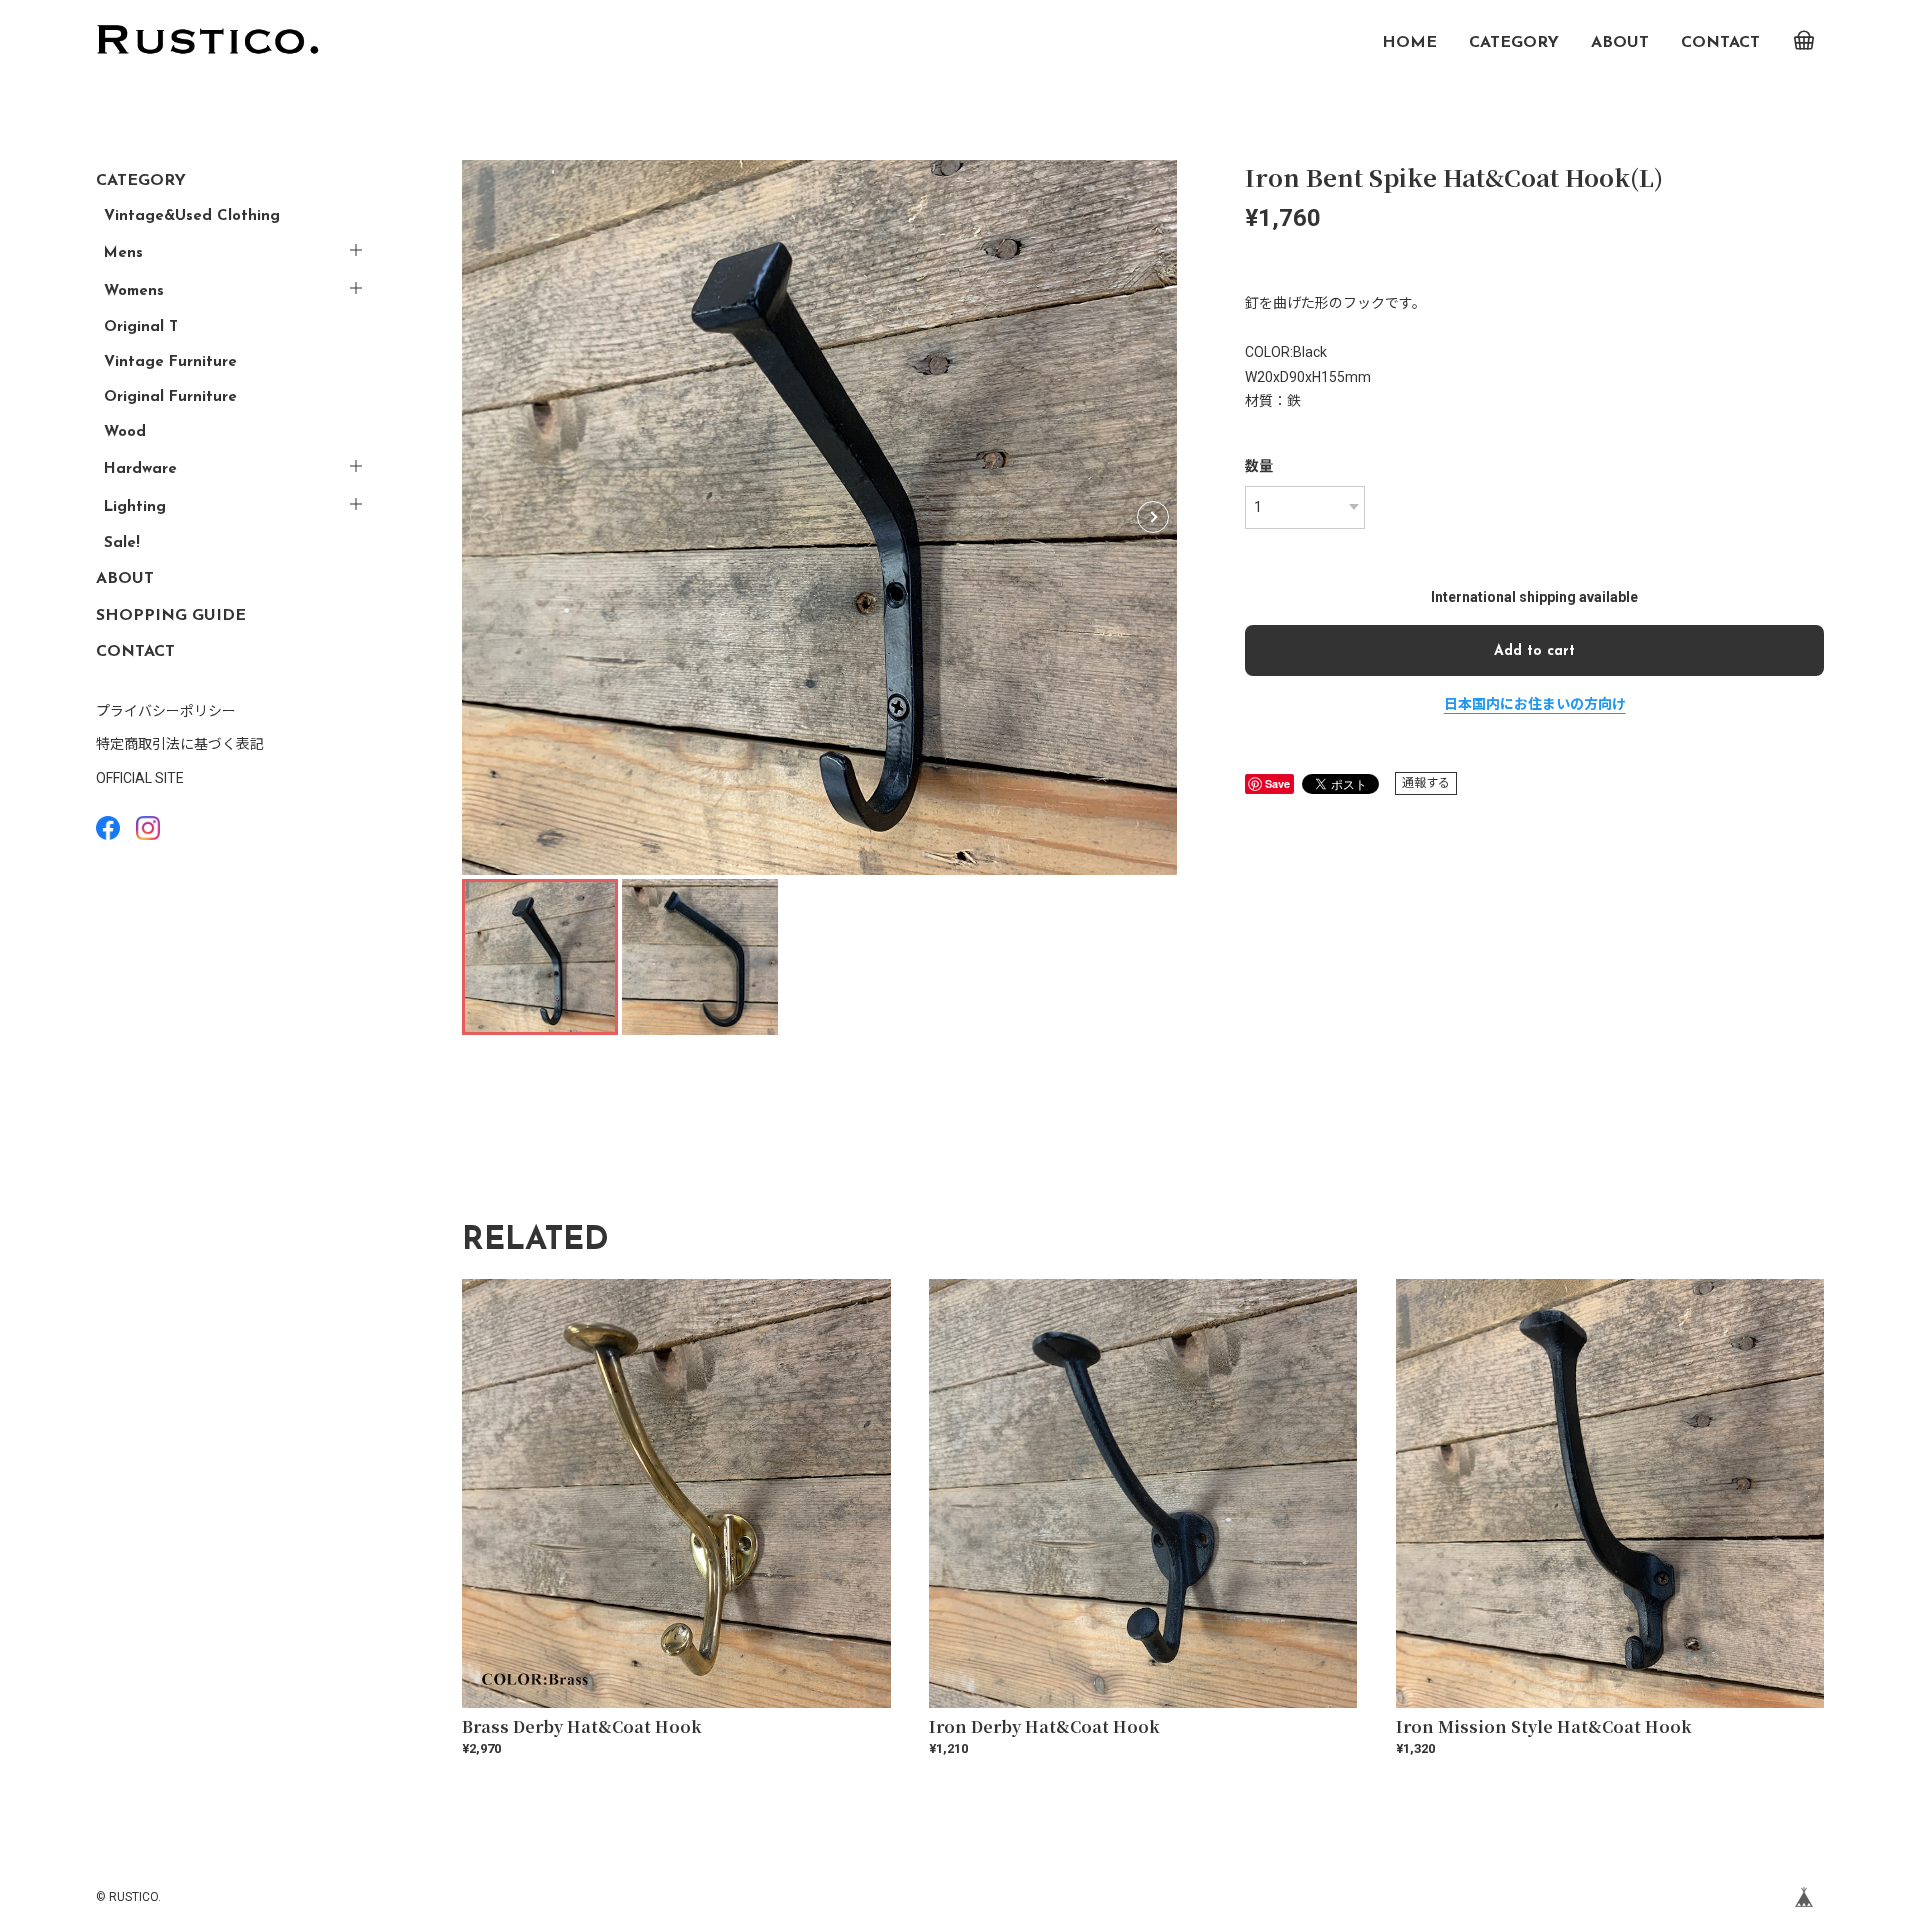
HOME (1409, 43)
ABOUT (1620, 43)
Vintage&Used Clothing (192, 216)
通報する (1426, 783)
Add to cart (1534, 651)
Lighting (135, 507)
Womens (134, 291)
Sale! (122, 543)
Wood (125, 432)
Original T (141, 327)
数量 (1259, 466)
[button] (1153, 517)
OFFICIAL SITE (140, 778)
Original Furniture (170, 397)
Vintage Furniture (170, 362)
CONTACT (1720, 43)
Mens (123, 253)
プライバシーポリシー (166, 711)
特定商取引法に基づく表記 (180, 744)
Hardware (140, 469)
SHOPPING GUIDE (171, 616)
